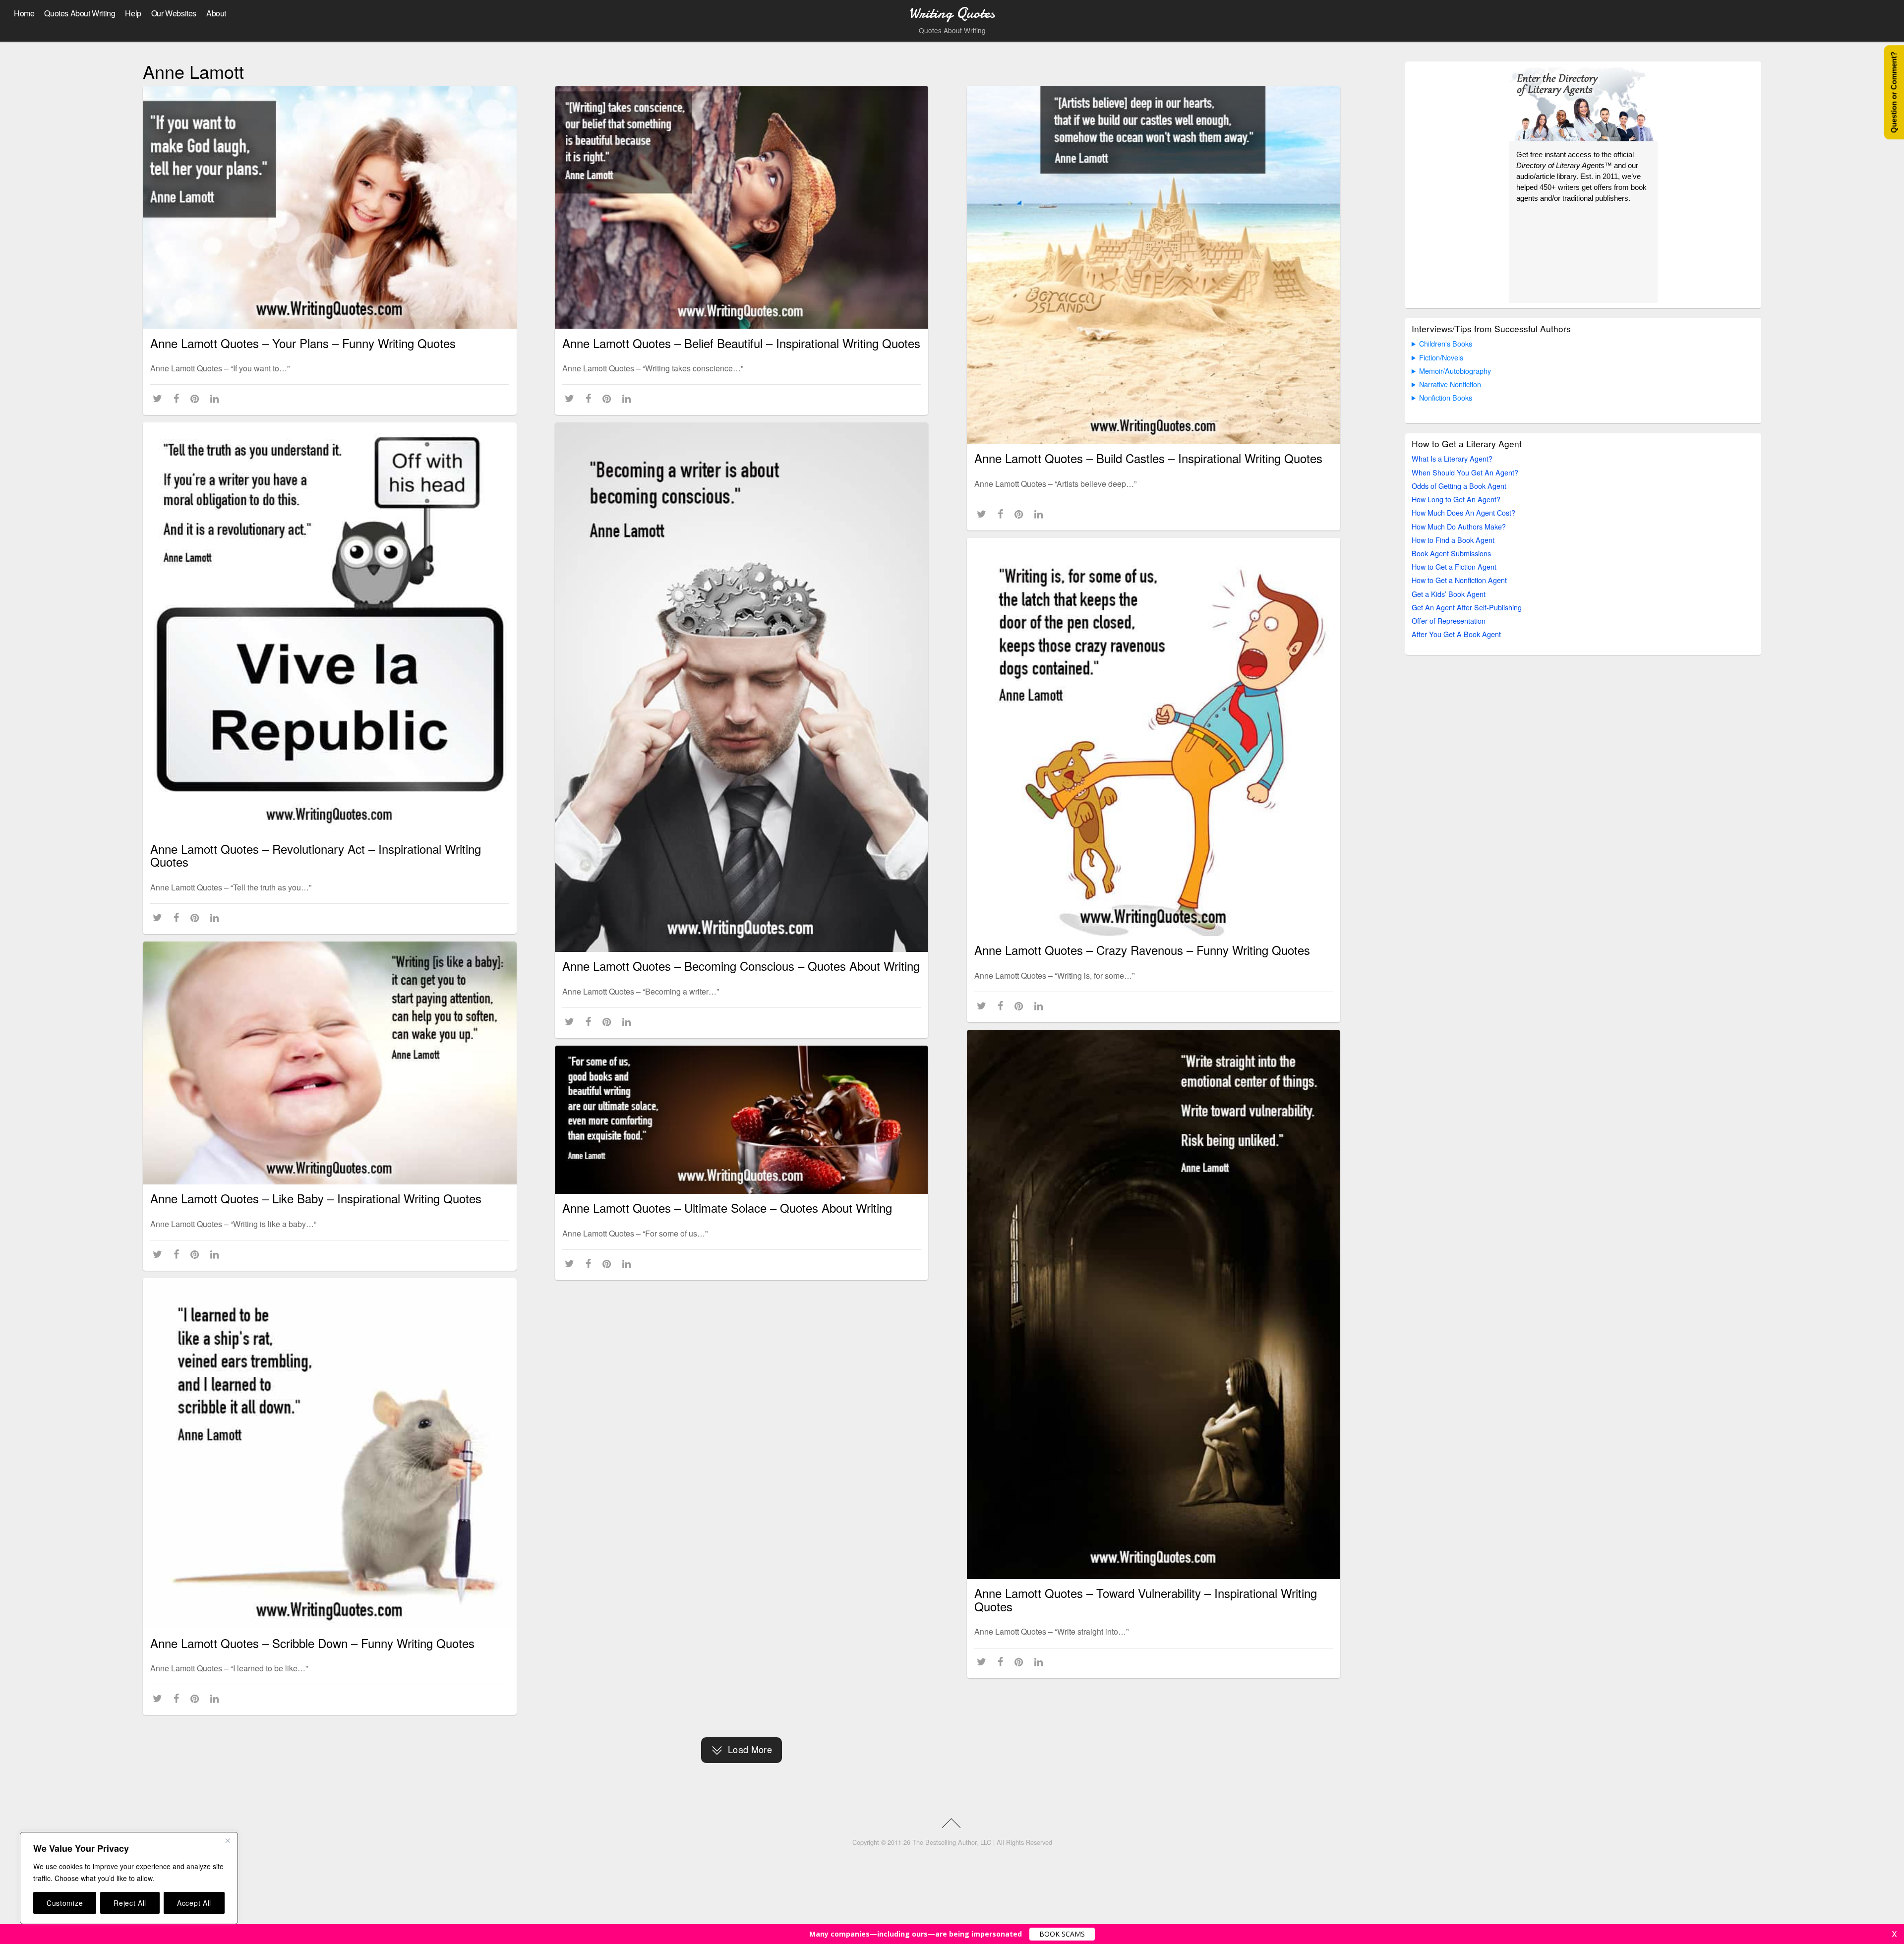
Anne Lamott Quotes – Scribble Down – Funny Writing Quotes (312, 1643)
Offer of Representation (1449, 620)
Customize (65, 1903)
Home (24, 13)
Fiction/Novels (1441, 357)
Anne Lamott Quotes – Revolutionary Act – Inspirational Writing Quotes (316, 855)
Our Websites (174, 13)
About (216, 13)
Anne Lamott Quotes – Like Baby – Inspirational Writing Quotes (316, 1198)
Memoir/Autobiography (1455, 371)
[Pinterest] (197, 398)
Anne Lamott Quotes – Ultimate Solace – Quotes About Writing (727, 1208)
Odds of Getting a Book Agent (1459, 486)
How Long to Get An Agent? (1456, 499)
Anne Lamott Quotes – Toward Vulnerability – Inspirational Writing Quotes (1146, 1599)
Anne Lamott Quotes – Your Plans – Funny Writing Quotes (303, 343)
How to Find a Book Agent (1453, 540)
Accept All (194, 1903)
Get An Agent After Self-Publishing (1467, 607)
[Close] (228, 1840)
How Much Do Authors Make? (1459, 526)
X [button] (1894, 1934)
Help (133, 13)
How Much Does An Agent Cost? (1463, 512)
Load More (750, 1749)
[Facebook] (178, 398)
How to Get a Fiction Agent (1454, 566)
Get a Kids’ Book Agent (1449, 594)
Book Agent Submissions (1451, 553)
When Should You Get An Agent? (1465, 472)
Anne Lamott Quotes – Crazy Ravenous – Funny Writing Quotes (1142, 950)
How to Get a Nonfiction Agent (1459, 580)
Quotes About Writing (80, 13)
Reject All (130, 1903)
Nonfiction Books (1446, 397)
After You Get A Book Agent (1456, 634)
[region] (129, 1878)
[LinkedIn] (216, 398)
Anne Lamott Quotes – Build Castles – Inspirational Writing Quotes (1148, 458)
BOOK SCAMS (1062, 1934)
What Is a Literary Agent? (1452, 458)
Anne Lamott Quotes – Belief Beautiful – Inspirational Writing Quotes (741, 343)
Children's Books (1446, 343)
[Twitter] (159, 398)
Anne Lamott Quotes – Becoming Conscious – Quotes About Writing (741, 966)
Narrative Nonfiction (1450, 384)
